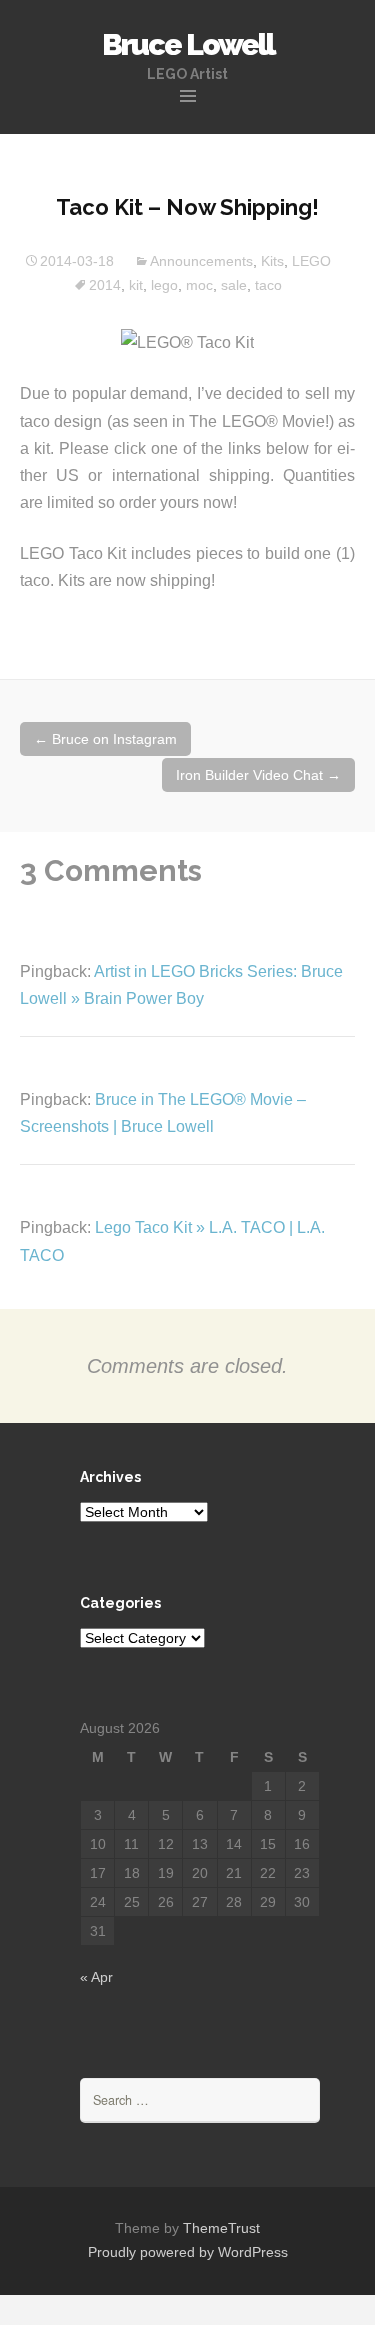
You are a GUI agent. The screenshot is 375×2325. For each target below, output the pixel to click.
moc (199, 285)
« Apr (96, 1977)
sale (234, 285)
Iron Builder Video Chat (258, 775)
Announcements (201, 261)
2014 (105, 285)
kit (136, 285)
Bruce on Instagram (105, 739)
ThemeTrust (221, 2228)
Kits (272, 261)
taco (268, 285)
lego (164, 285)
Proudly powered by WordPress (188, 2252)
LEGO (311, 261)
